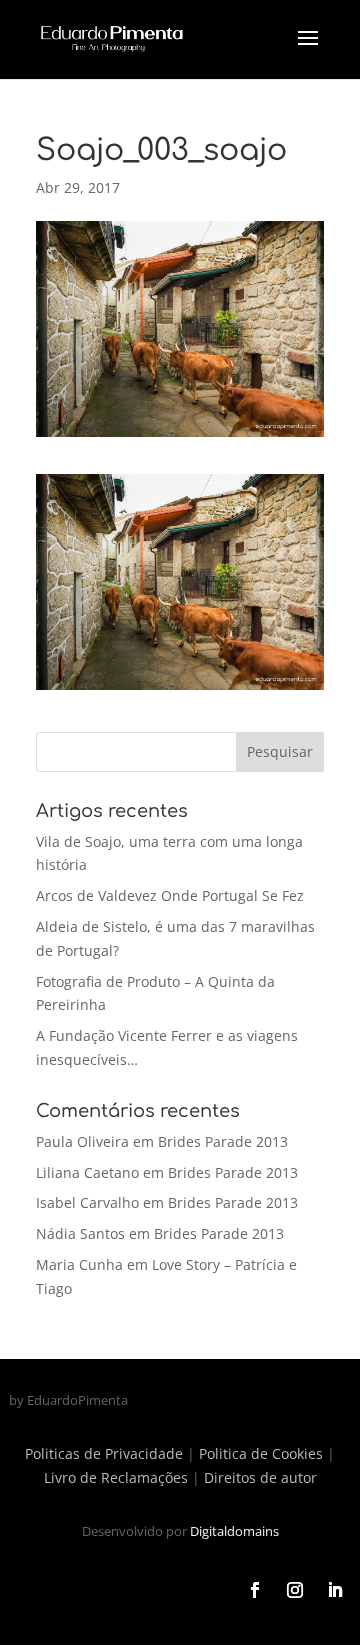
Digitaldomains (234, 1531)
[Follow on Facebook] (255, 1590)
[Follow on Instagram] (295, 1590)
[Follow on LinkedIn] (335, 1590)
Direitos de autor (260, 1477)
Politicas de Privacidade (104, 1453)
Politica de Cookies (261, 1453)
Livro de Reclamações (116, 1477)
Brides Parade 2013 (223, 1141)
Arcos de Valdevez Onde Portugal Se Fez (170, 895)
